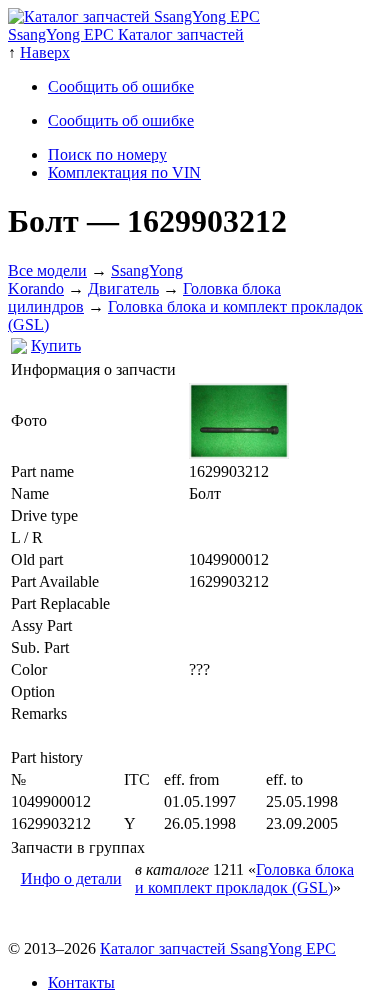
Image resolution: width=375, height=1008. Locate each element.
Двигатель (123, 288)
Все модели (47, 270)
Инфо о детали (71, 878)
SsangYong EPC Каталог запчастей (126, 34)
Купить (56, 345)
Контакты (81, 982)
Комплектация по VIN (124, 172)
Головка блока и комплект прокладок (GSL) (244, 878)
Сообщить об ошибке (121, 86)
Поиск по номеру (107, 154)
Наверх (45, 52)
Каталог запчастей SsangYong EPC (218, 948)
